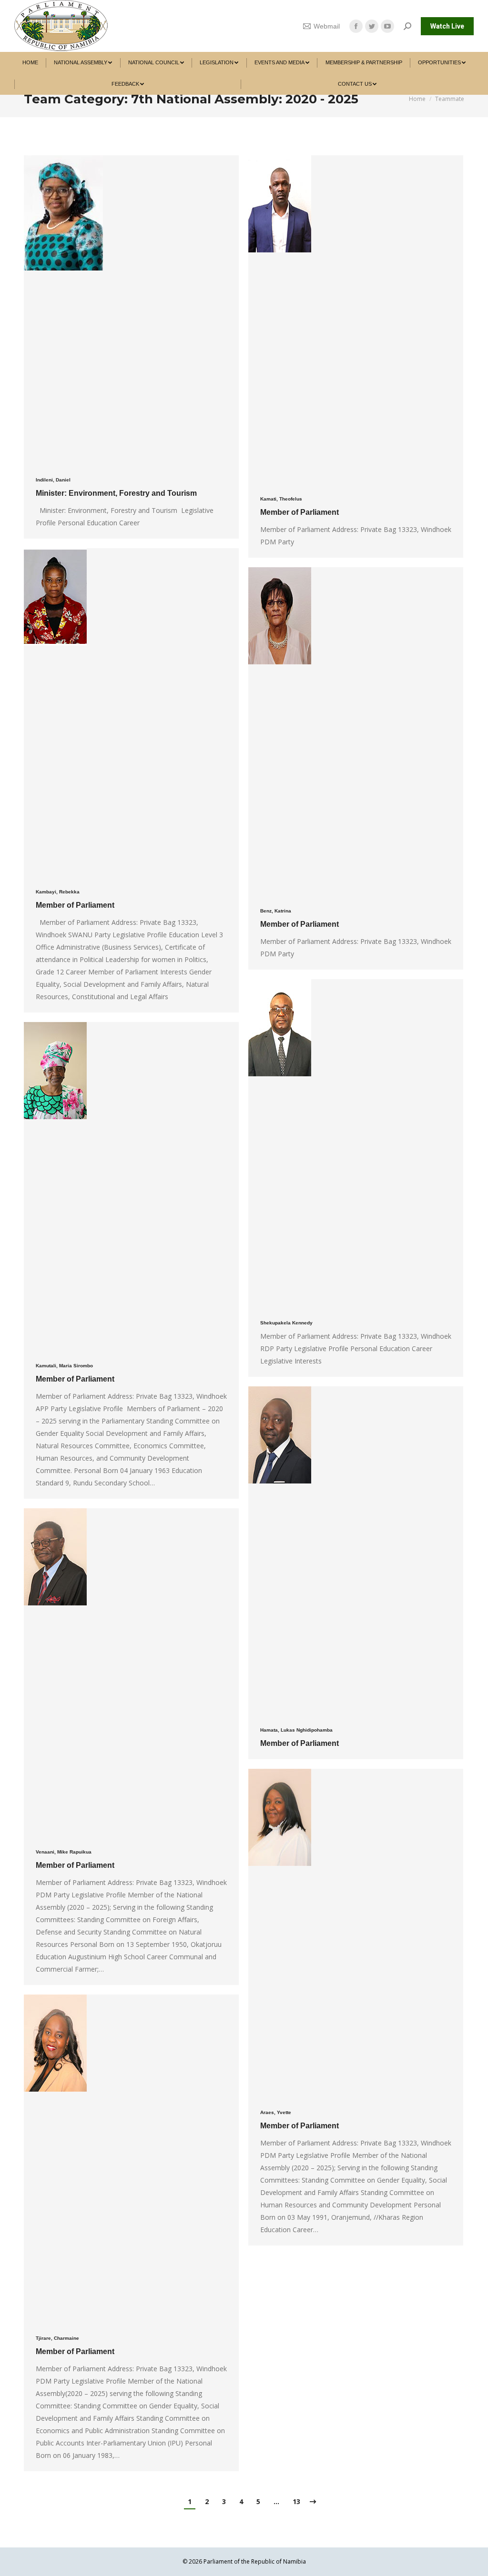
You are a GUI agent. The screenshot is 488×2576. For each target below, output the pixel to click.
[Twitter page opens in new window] (372, 26)
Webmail (327, 26)
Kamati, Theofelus (281, 499)
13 (296, 2501)
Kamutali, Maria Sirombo (64, 1366)
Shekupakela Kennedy (286, 1323)
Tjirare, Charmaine (57, 2338)
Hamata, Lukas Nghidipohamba (296, 1730)
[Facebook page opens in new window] (356, 26)
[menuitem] (30, 63)
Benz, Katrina (276, 911)
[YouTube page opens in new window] (387, 26)
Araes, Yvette (276, 2112)
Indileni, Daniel (53, 480)
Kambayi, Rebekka (58, 892)
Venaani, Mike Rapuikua (64, 1852)
